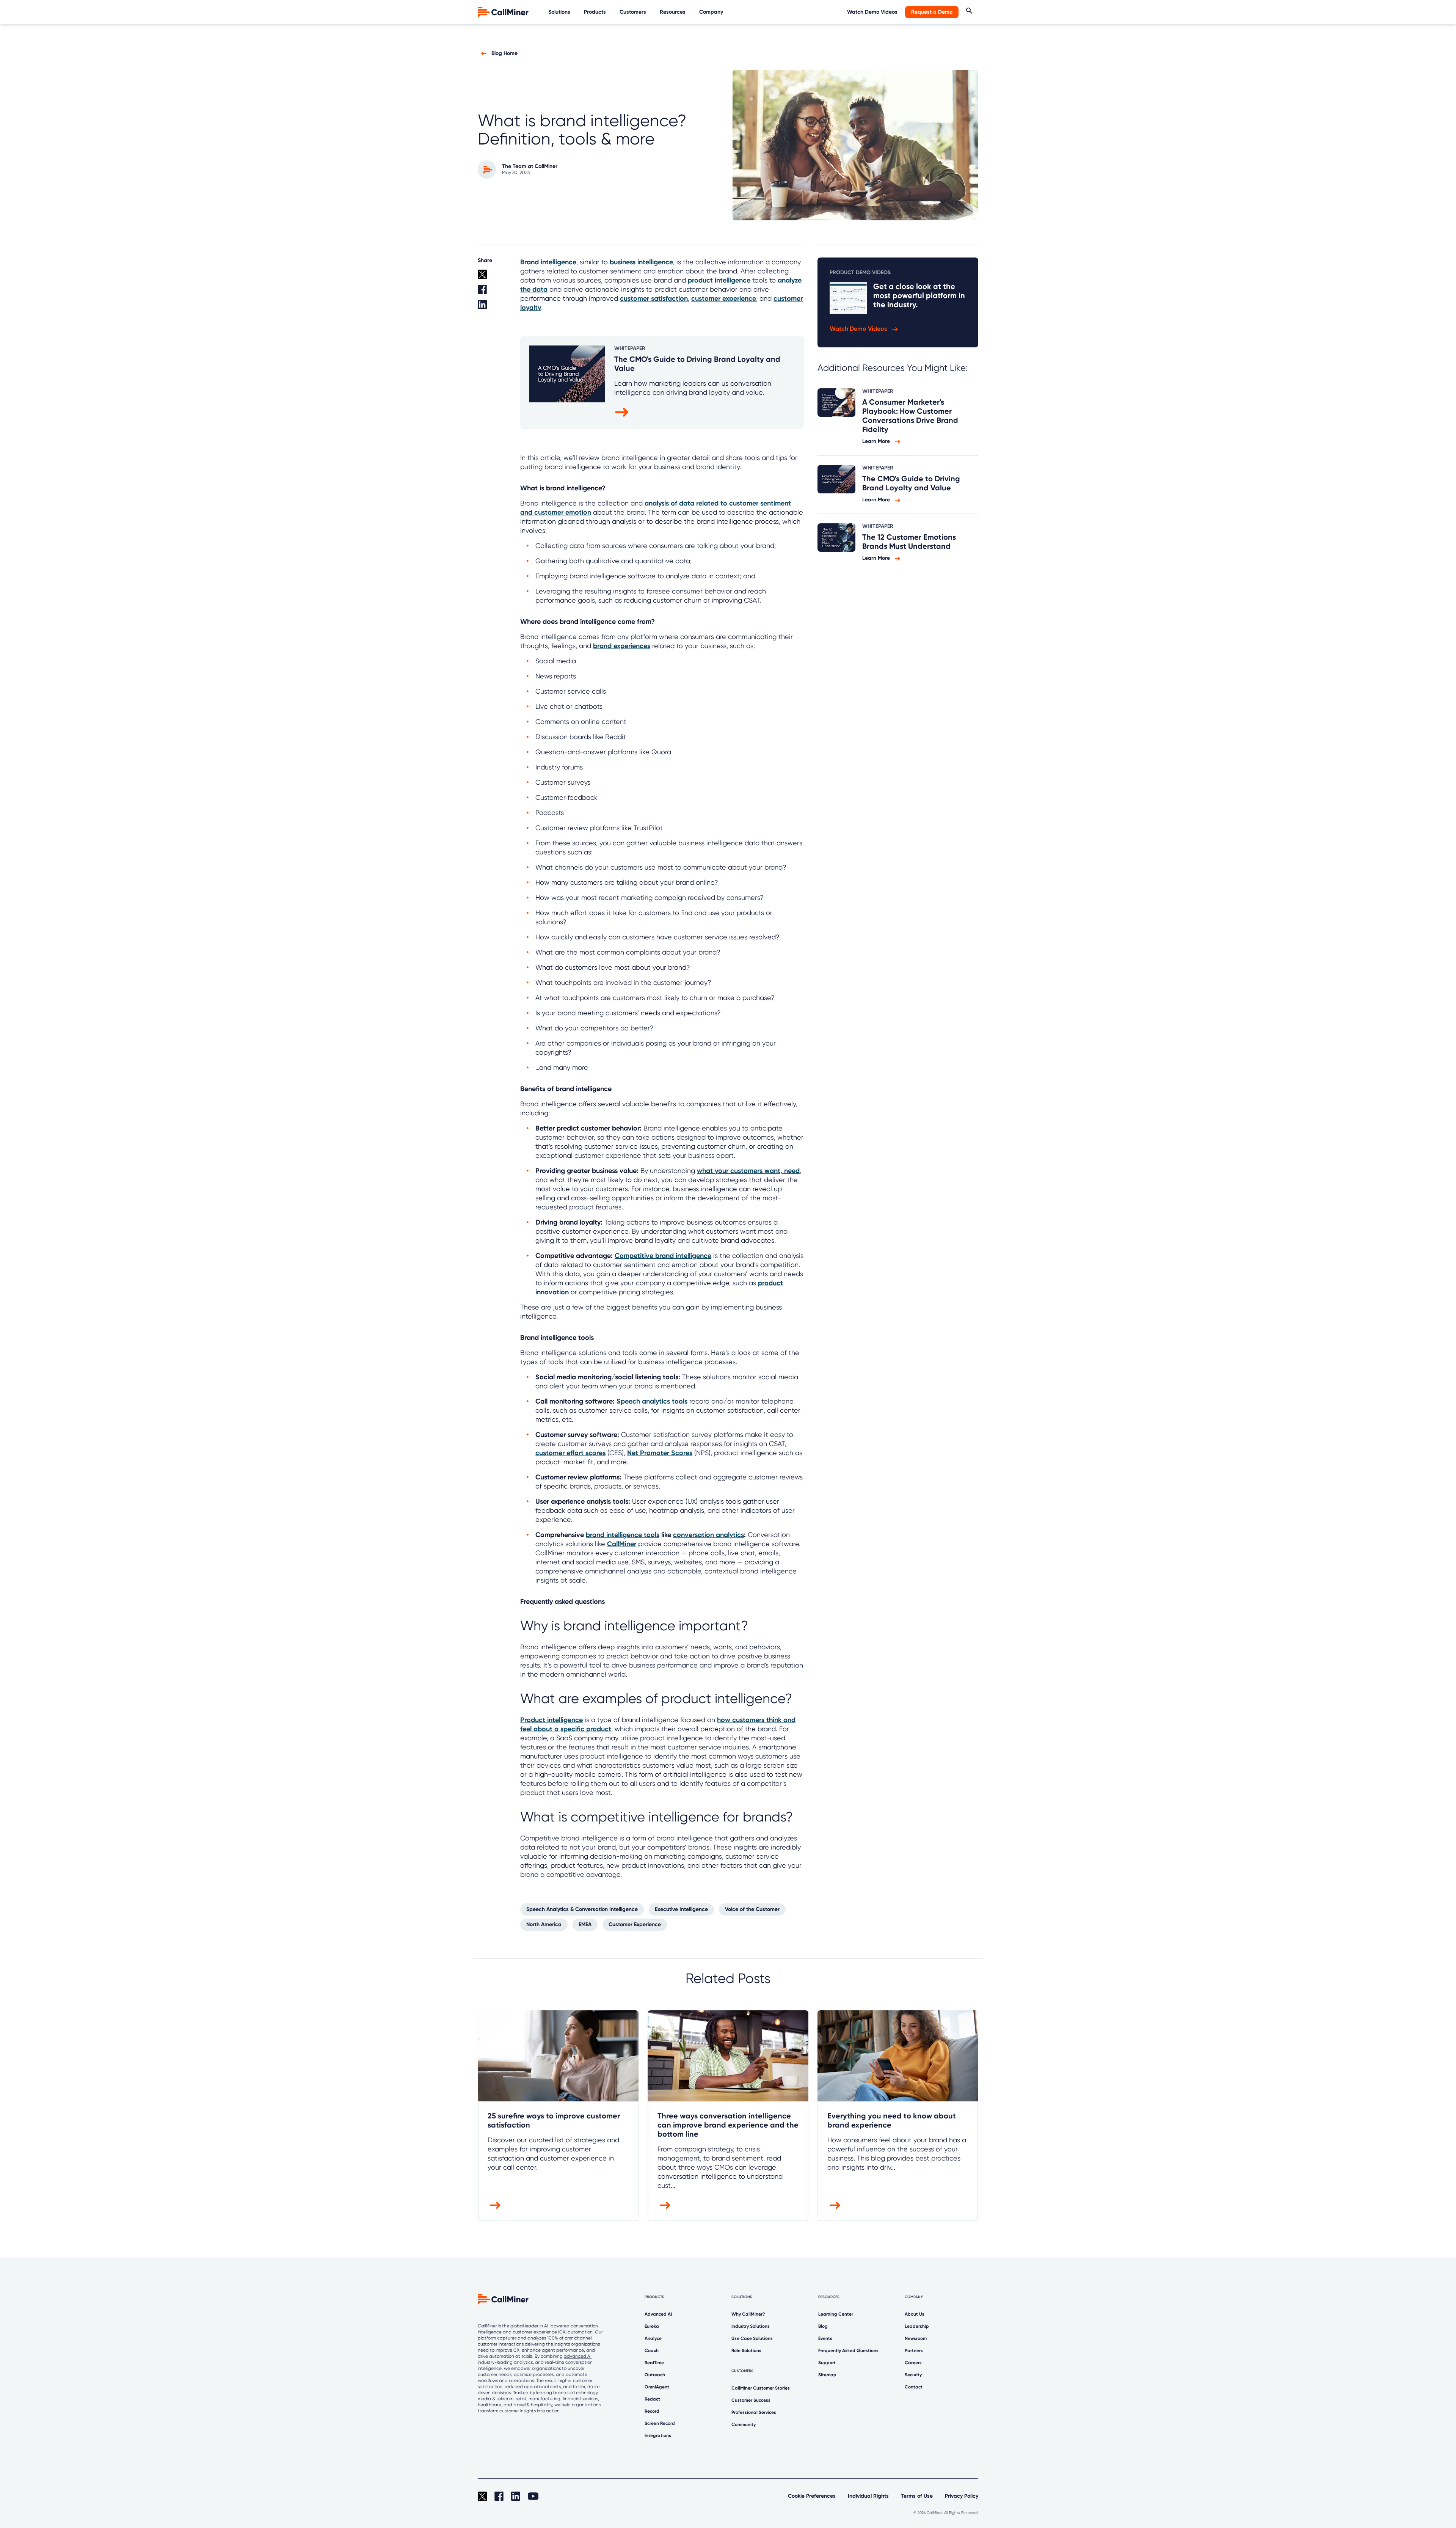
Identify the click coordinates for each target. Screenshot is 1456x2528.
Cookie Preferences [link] (812, 2496)
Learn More (877, 441)
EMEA (585, 1924)
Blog (823, 2326)
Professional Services (754, 2412)
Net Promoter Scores (660, 1453)
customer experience (724, 298)
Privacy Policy (962, 2496)
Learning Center (836, 2314)
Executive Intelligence (681, 1909)
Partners (914, 2351)
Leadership (917, 2326)
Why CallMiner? (748, 2314)
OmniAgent (657, 2387)
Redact (652, 2399)
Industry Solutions (751, 2326)
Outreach (655, 2375)
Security (913, 2375)
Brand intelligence (548, 262)
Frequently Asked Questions (848, 2351)
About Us (915, 2314)
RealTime (654, 2363)
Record (652, 2411)
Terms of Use (917, 2496)
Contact (914, 2387)
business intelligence (641, 262)
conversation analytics (708, 1535)
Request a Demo (932, 12)
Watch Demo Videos (872, 12)
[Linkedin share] (494, 308)
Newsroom (916, 2338)
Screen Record (660, 2423)
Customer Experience (635, 1924)
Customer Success (751, 2400)
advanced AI (578, 2356)
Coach (652, 2351)
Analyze (653, 2338)
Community (744, 2424)
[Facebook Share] (494, 292)
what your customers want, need (748, 1171)
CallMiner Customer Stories (761, 2388)
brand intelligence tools (623, 1535)
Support (827, 2363)
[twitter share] (494, 277)
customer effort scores (570, 1453)
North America (544, 1924)
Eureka (652, 2326)
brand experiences (622, 646)
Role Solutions (746, 2351)
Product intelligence (551, 1720)
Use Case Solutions (752, 2338)
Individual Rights (868, 2496)
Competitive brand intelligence (663, 1256)
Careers (913, 2363)
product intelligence (718, 280)
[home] (504, 12)
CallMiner (622, 1544)
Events (825, 2338)
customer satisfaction (654, 298)
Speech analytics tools (652, 1401)
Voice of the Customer (752, 1909)
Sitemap (827, 2375)
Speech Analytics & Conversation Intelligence (582, 1909)
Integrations (658, 2435)
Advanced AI (658, 2314)
